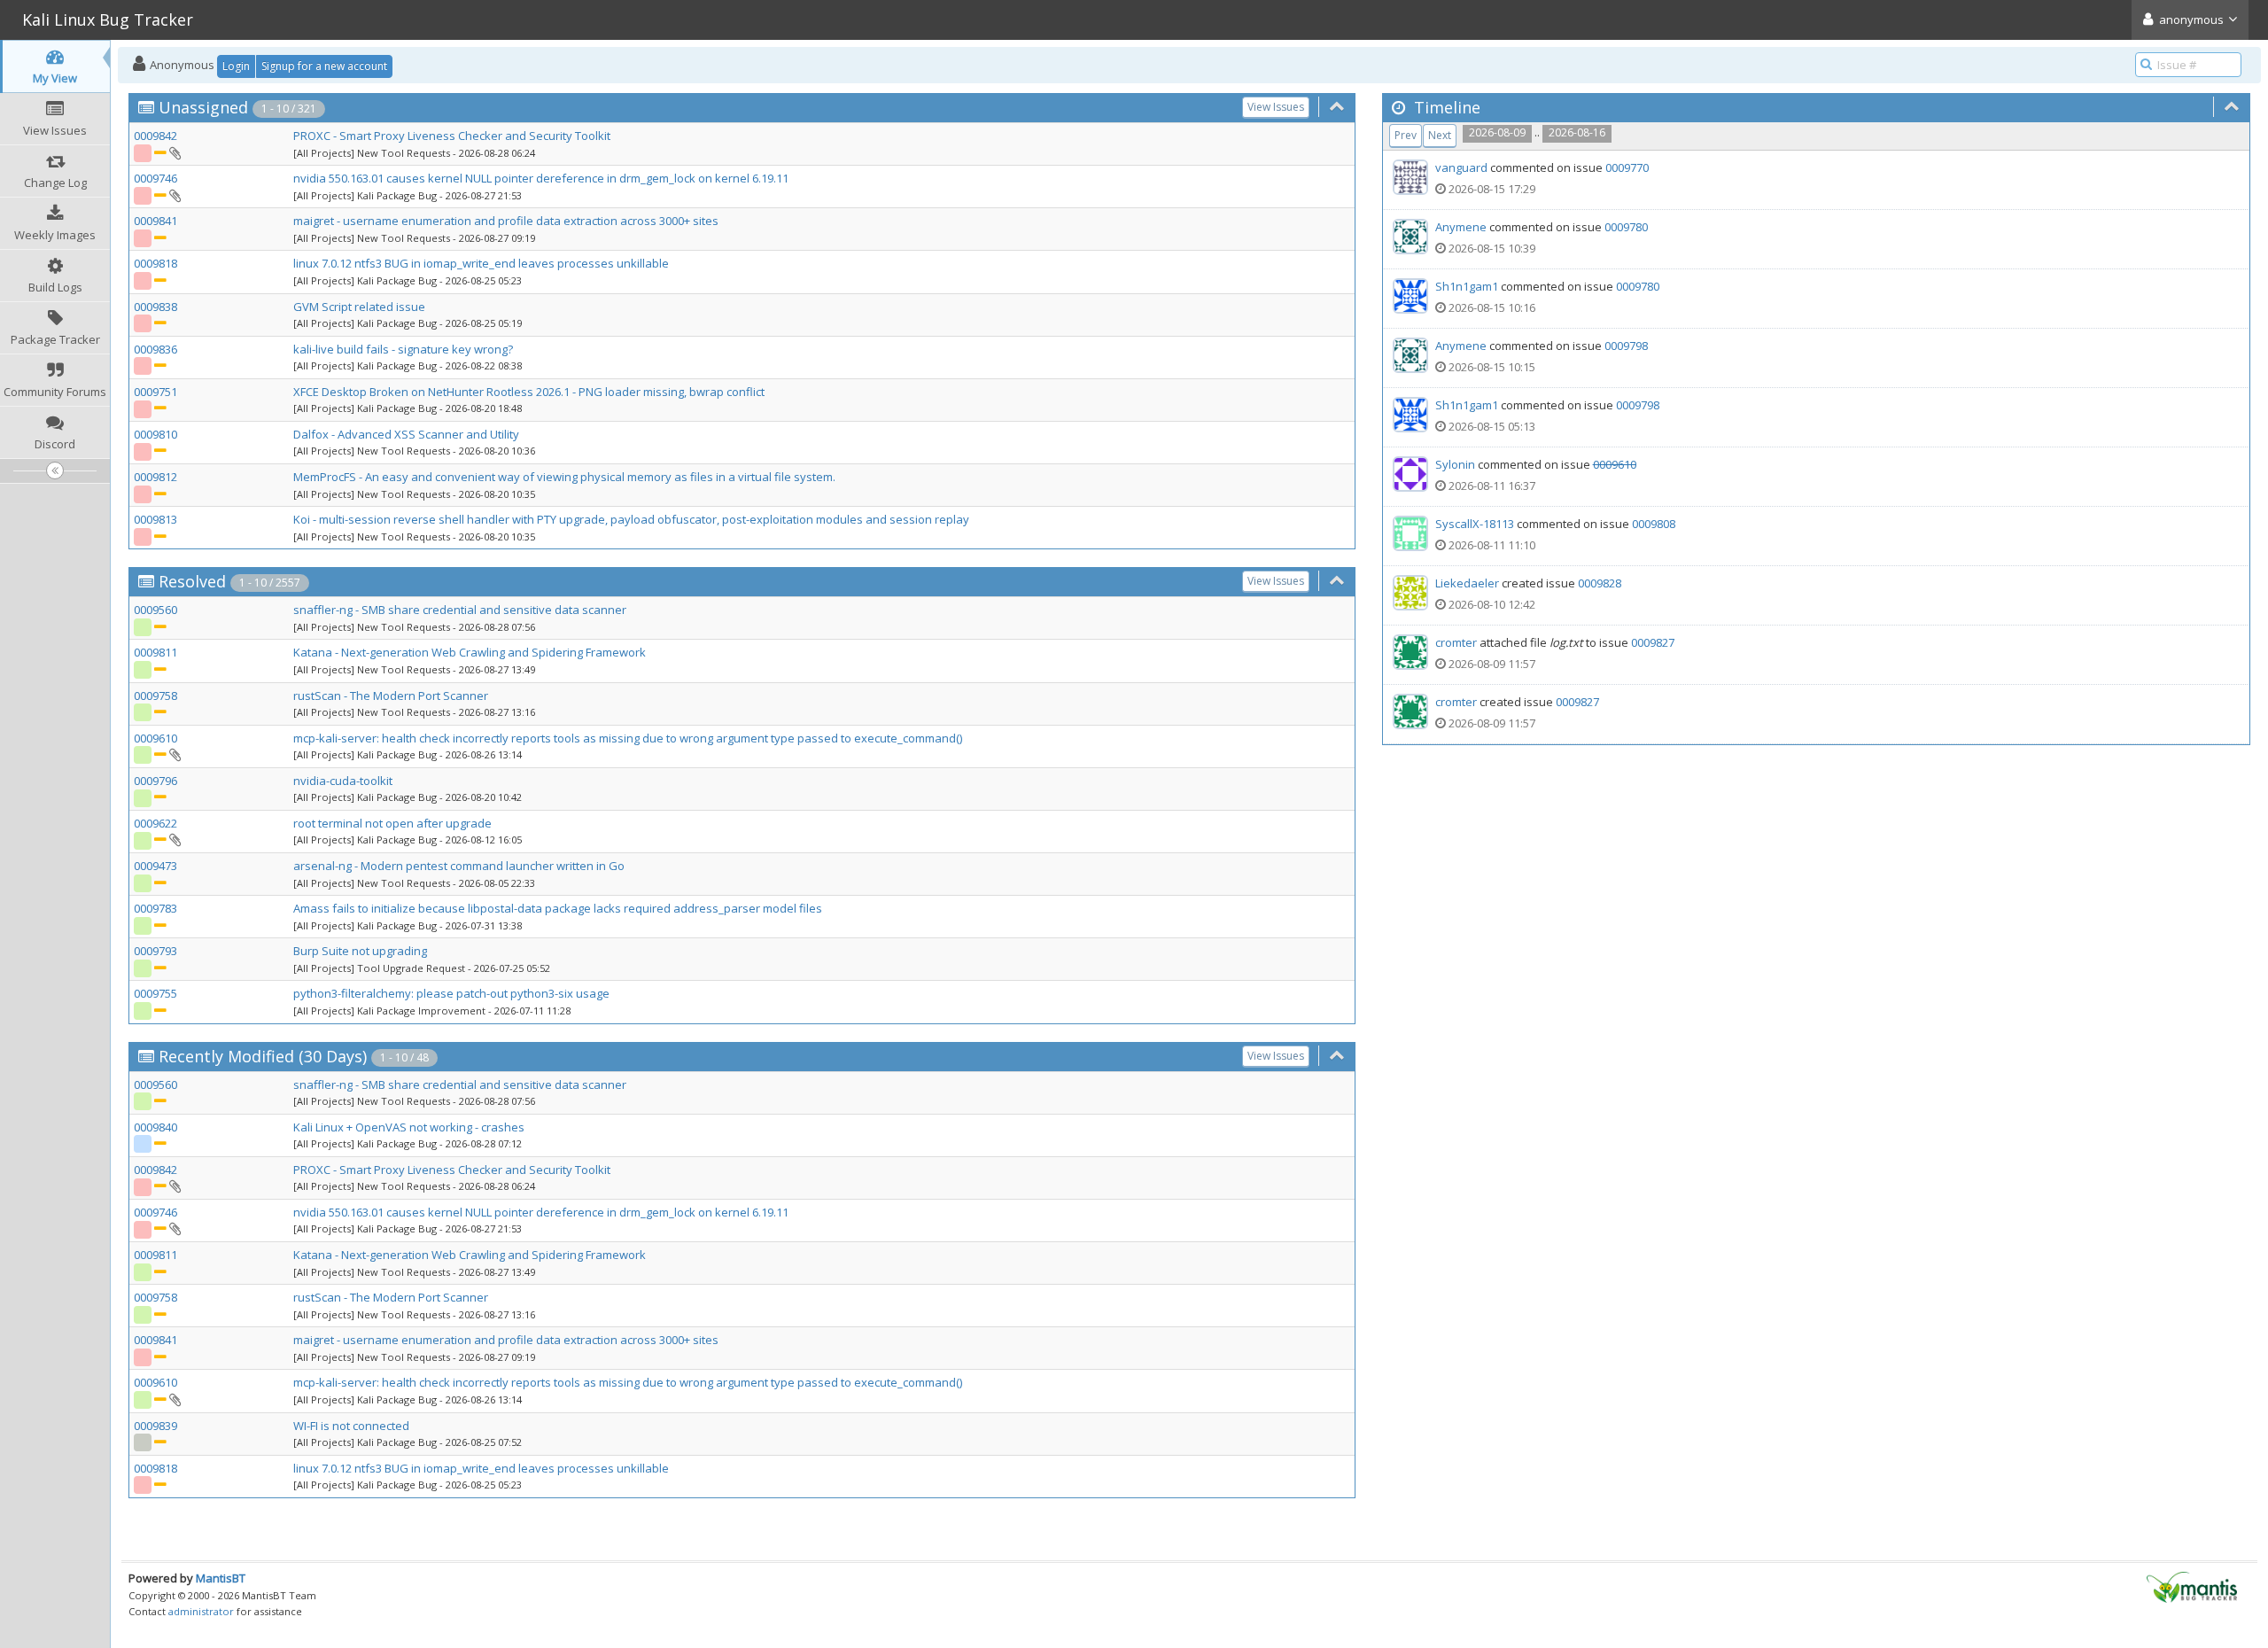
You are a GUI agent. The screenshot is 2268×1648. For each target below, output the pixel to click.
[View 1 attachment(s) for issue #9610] (174, 754)
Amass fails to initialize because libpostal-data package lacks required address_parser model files (558, 908)
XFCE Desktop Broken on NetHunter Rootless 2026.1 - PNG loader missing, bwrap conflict (529, 392)
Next (1440, 135)
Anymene (1461, 227)
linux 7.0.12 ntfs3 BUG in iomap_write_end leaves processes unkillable (481, 263)
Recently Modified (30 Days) (263, 1056)
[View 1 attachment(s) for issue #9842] (174, 152)
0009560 (155, 610)
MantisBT (221, 1578)
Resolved (192, 581)
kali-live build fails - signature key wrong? (403, 349)
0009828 (1600, 583)
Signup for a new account (324, 66)
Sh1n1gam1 (1467, 286)
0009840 (155, 1127)
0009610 (155, 738)
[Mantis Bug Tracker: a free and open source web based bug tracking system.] (2192, 1586)
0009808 (1654, 524)
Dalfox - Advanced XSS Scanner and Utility (406, 434)
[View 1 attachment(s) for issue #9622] (174, 839)
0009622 (155, 823)
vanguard (1461, 167)
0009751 (155, 392)
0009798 (1626, 346)
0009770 (1627, 167)
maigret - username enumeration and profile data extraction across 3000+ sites (506, 221)
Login (236, 66)
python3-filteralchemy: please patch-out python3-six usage (451, 993)
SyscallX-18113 (1475, 524)
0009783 (155, 908)
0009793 (155, 951)
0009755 (155, 993)
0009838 (155, 307)
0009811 (155, 652)
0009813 (155, 519)
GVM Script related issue (359, 307)
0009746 (155, 178)
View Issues (1276, 107)
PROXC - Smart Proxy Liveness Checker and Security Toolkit (452, 136)
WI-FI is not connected (351, 1426)
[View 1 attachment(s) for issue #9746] (174, 195)
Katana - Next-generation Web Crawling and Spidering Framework (470, 652)
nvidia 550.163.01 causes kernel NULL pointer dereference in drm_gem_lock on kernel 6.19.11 (541, 178)
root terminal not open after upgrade (392, 823)
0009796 (155, 781)
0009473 (155, 866)
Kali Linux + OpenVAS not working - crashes (409, 1127)
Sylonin (1455, 464)
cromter (1456, 642)
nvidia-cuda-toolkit (343, 781)
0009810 (155, 434)
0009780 (1626, 227)
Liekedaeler (1467, 583)
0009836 (155, 349)
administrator (201, 1611)
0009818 (155, 263)
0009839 (155, 1426)
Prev (1406, 135)
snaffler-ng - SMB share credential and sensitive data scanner (460, 610)
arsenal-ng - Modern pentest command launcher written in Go (459, 866)
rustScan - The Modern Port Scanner (391, 696)
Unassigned (203, 107)
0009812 (155, 477)
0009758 (155, 696)
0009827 (1653, 642)
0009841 (155, 221)
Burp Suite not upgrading (360, 951)
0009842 (155, 136)
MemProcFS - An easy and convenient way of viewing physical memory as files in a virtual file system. (564, 477)
